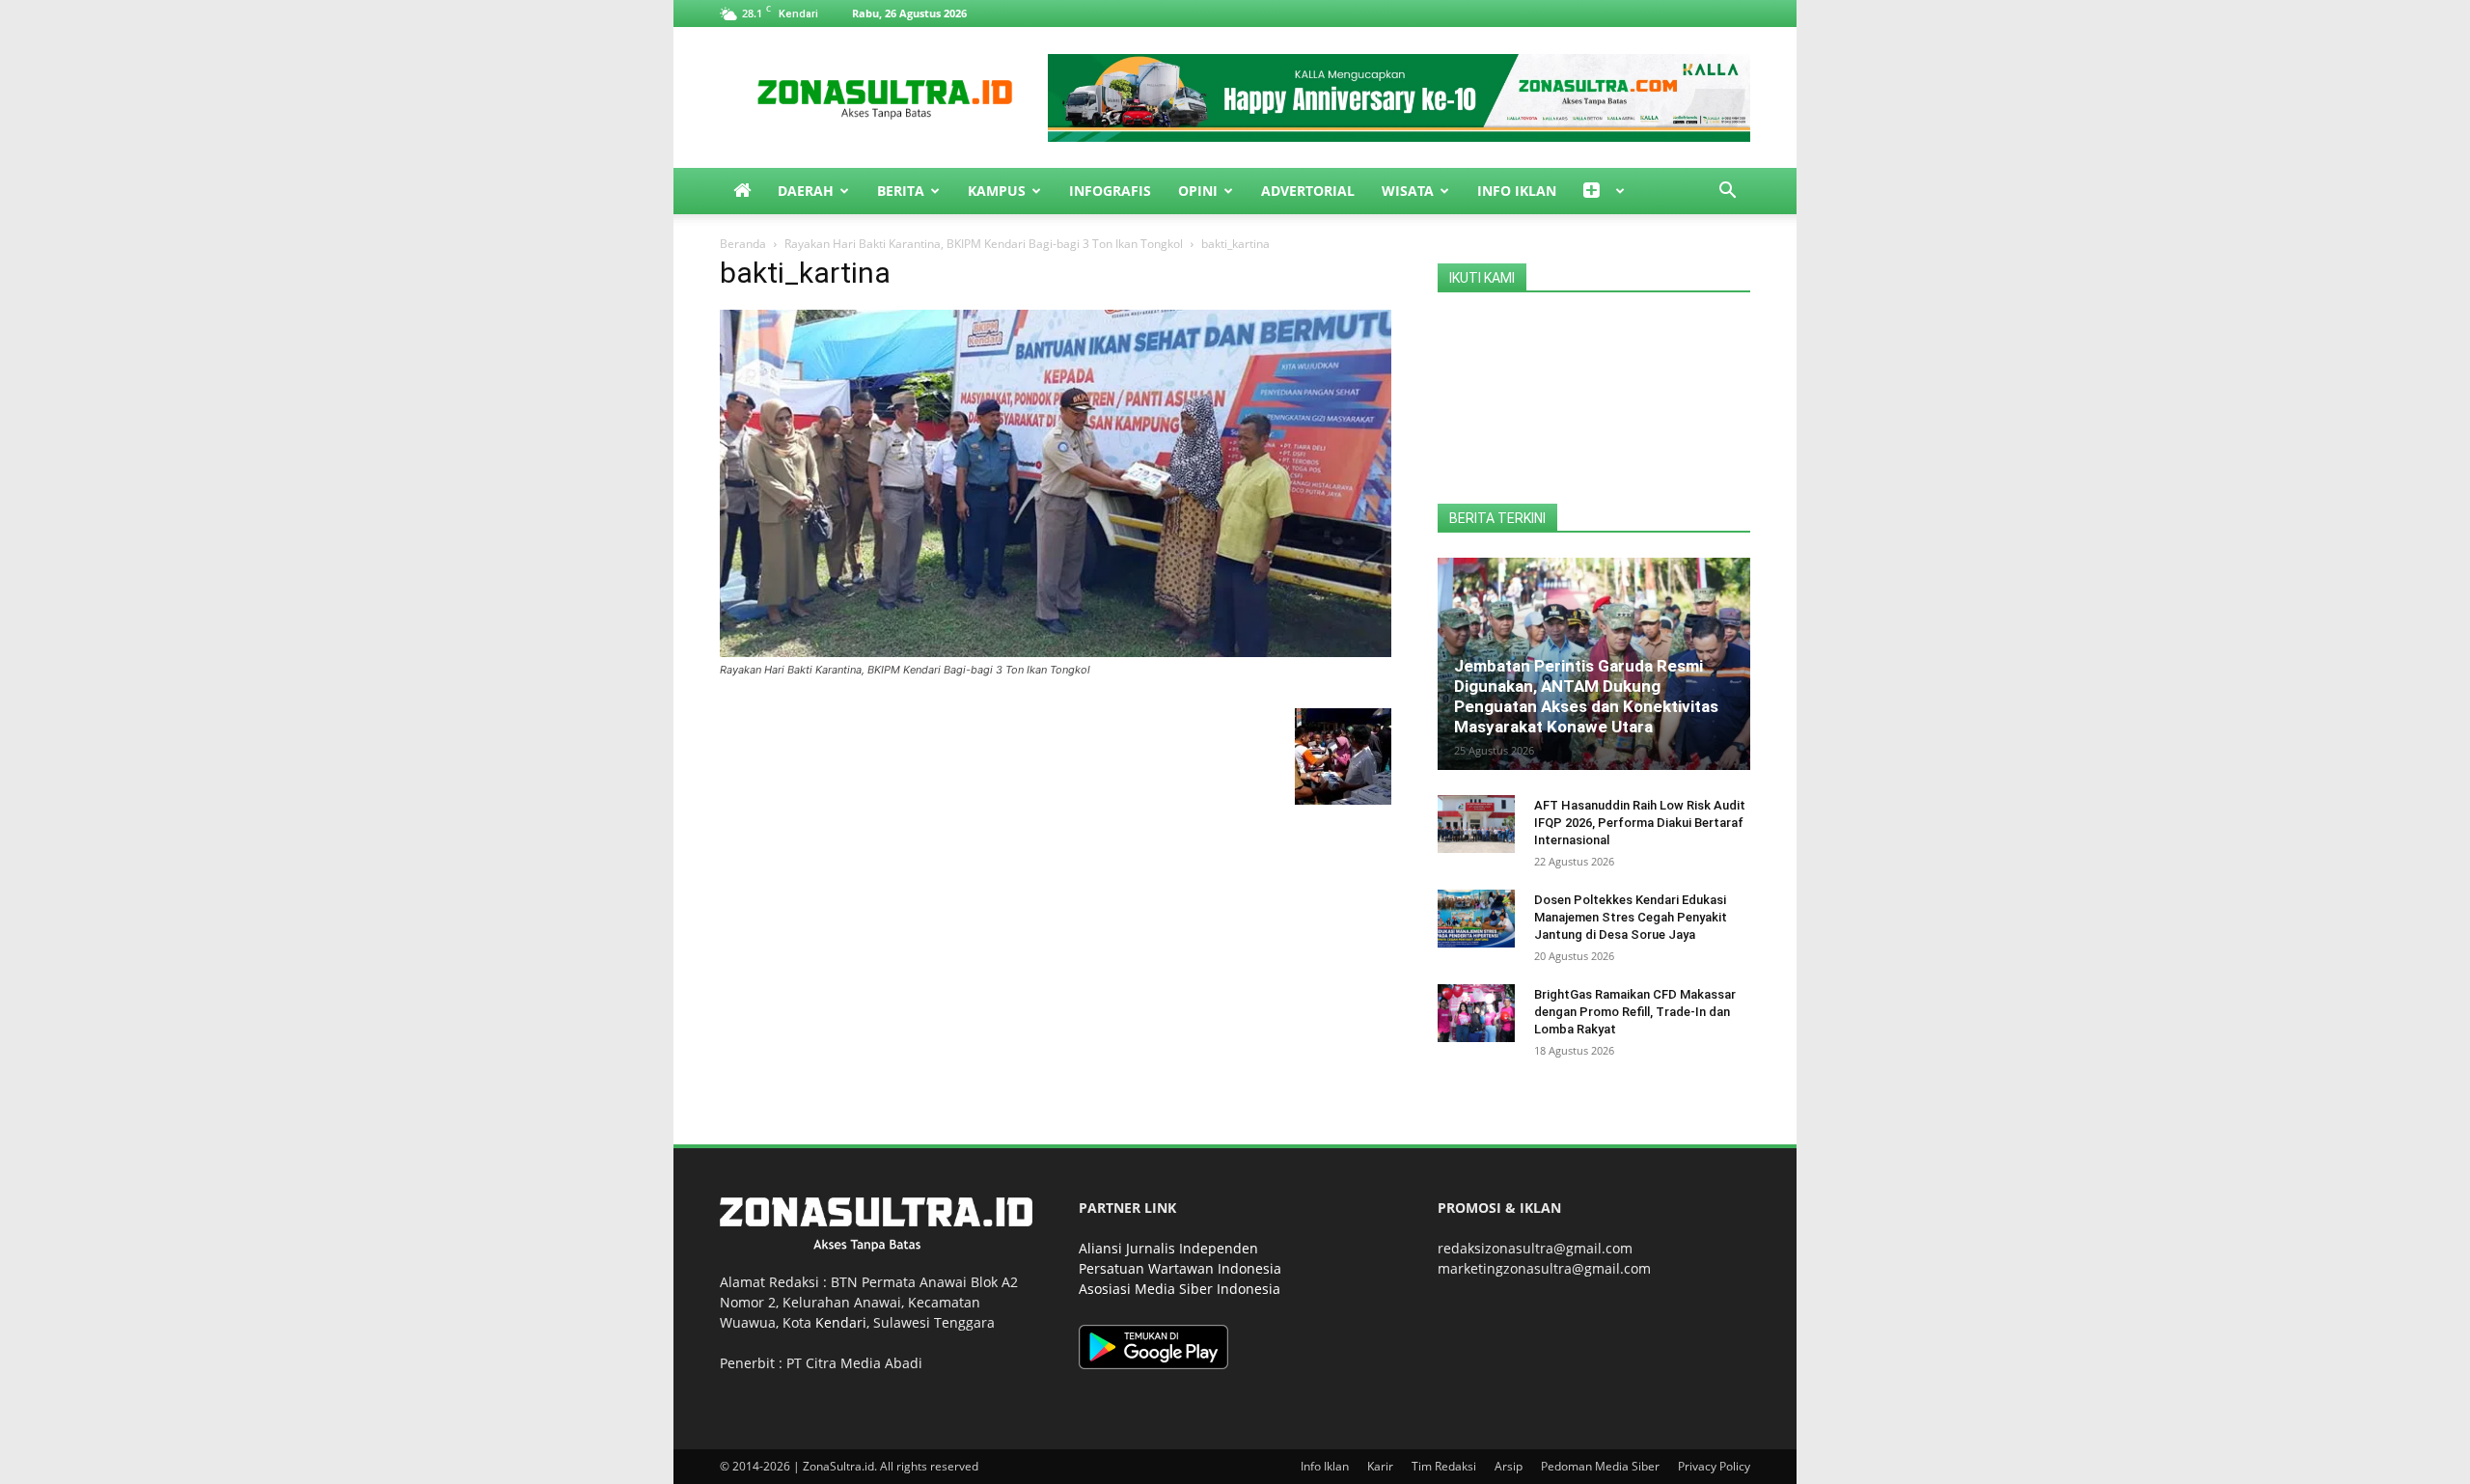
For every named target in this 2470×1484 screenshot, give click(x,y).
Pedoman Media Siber (1600, 1466)
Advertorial (1308, 191)
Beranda (743, 244)
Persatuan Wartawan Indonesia (1180, 1268)
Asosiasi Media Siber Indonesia (1180, 1289)
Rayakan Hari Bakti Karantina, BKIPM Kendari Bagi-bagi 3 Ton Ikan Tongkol (984, 244)
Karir (1380, 1466)
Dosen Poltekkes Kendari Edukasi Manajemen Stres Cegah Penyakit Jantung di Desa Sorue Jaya (1631, 917)
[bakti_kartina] (1056, 652)
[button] (1727, 192)
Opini (1198, 191)
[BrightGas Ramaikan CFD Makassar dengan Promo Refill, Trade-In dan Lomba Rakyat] (1476, 1013)
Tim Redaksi (1444, 1466)
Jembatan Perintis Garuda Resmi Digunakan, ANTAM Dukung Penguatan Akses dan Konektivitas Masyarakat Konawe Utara (1586, 696)
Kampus (997, 191)
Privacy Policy (1714, 1466)
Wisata (1408, 191)
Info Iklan (1517, 191)
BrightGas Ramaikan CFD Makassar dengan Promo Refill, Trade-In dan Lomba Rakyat (1635, 1012)
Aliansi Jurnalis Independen (1168, 1248)
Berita (901, 191)
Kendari (841, 1322)
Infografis (1110, 191)
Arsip (1509, 1466)
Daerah (806, 191)
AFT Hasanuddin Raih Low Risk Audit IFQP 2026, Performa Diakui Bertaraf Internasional (1640, 823)
